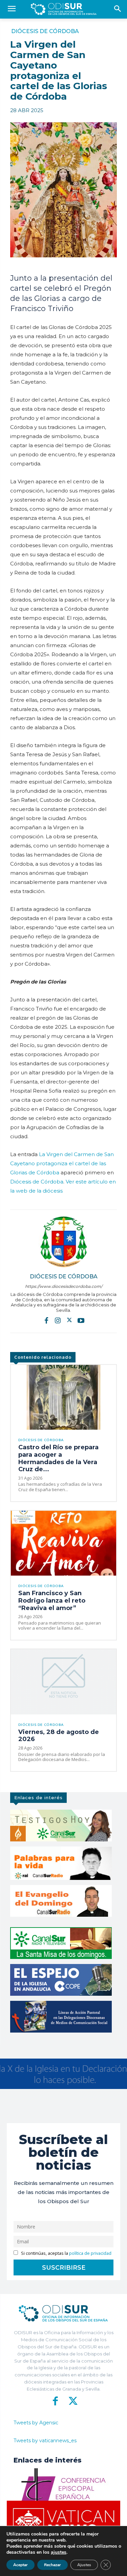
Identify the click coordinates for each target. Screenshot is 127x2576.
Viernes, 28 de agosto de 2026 (59, 1736)
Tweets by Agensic (36, 2423)
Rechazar (52, 2565)
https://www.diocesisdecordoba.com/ (64, 1286)
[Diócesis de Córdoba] (64, 1242)
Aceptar (20, 2565)
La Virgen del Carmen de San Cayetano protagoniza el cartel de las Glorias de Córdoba (62, 1163)
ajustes (59, 2552)
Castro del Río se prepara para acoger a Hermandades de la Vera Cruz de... (58, 1458)
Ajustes (84, 2565)
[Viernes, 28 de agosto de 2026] (63, 1682)
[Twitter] (69, 1320)
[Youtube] (81, 1320)
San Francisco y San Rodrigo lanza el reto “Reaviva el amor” (52, 1600)
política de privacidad (90, 2253)
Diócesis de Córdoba (45, 31)
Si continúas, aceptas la (66, 2253)
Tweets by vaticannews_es (45, 2441)
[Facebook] (46, 1320)
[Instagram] (58, 1320)
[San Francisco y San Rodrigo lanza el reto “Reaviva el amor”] (63, 1543)
